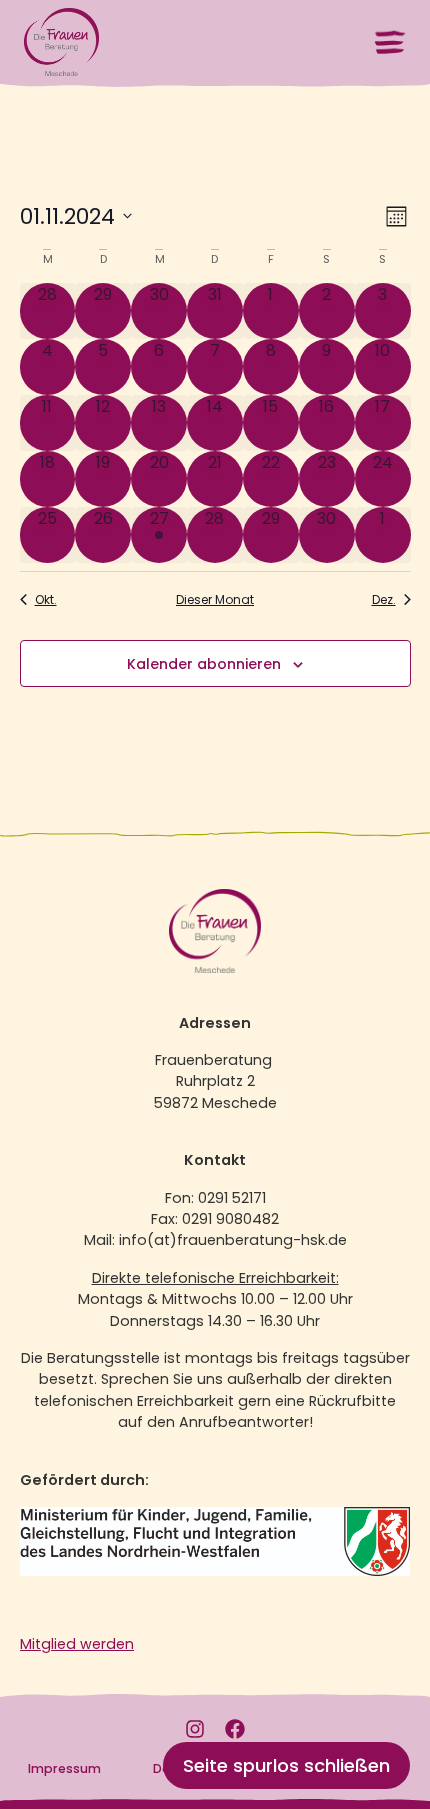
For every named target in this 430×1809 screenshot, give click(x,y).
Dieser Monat (215, 600)
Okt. (46, 600)
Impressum (64, 1768)
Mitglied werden (77, 1644)
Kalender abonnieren (204, 664)
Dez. (384, 600)
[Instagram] (195, 1729)
